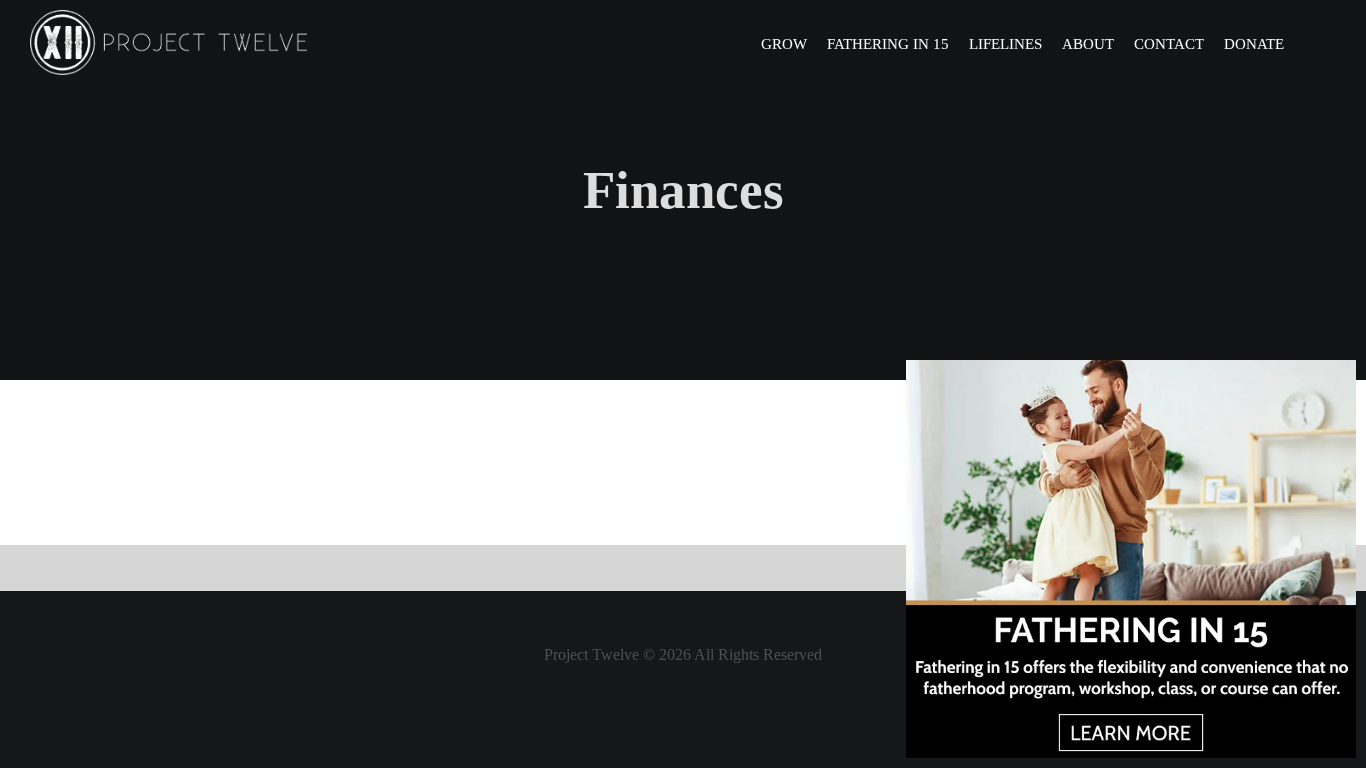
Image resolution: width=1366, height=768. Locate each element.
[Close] (1339, 376)
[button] (1310, 42)
